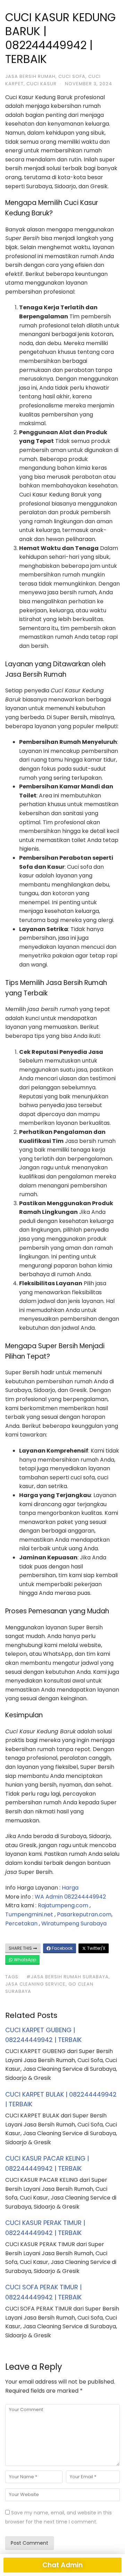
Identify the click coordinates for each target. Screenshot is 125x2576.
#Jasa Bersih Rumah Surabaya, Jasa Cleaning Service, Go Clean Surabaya (58, 1984)
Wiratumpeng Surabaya (74, 1923)
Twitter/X (96, 1948)
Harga (70, 1888)
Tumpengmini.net (29, 1914)
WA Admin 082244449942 (70, 1897)
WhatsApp (24, 1960)
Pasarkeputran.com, (85, 1914)
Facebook (62, 1948)
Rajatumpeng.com (63, 1905)
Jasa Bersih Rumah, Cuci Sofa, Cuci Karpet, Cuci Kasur (53, 80)
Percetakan (21, 1923)
